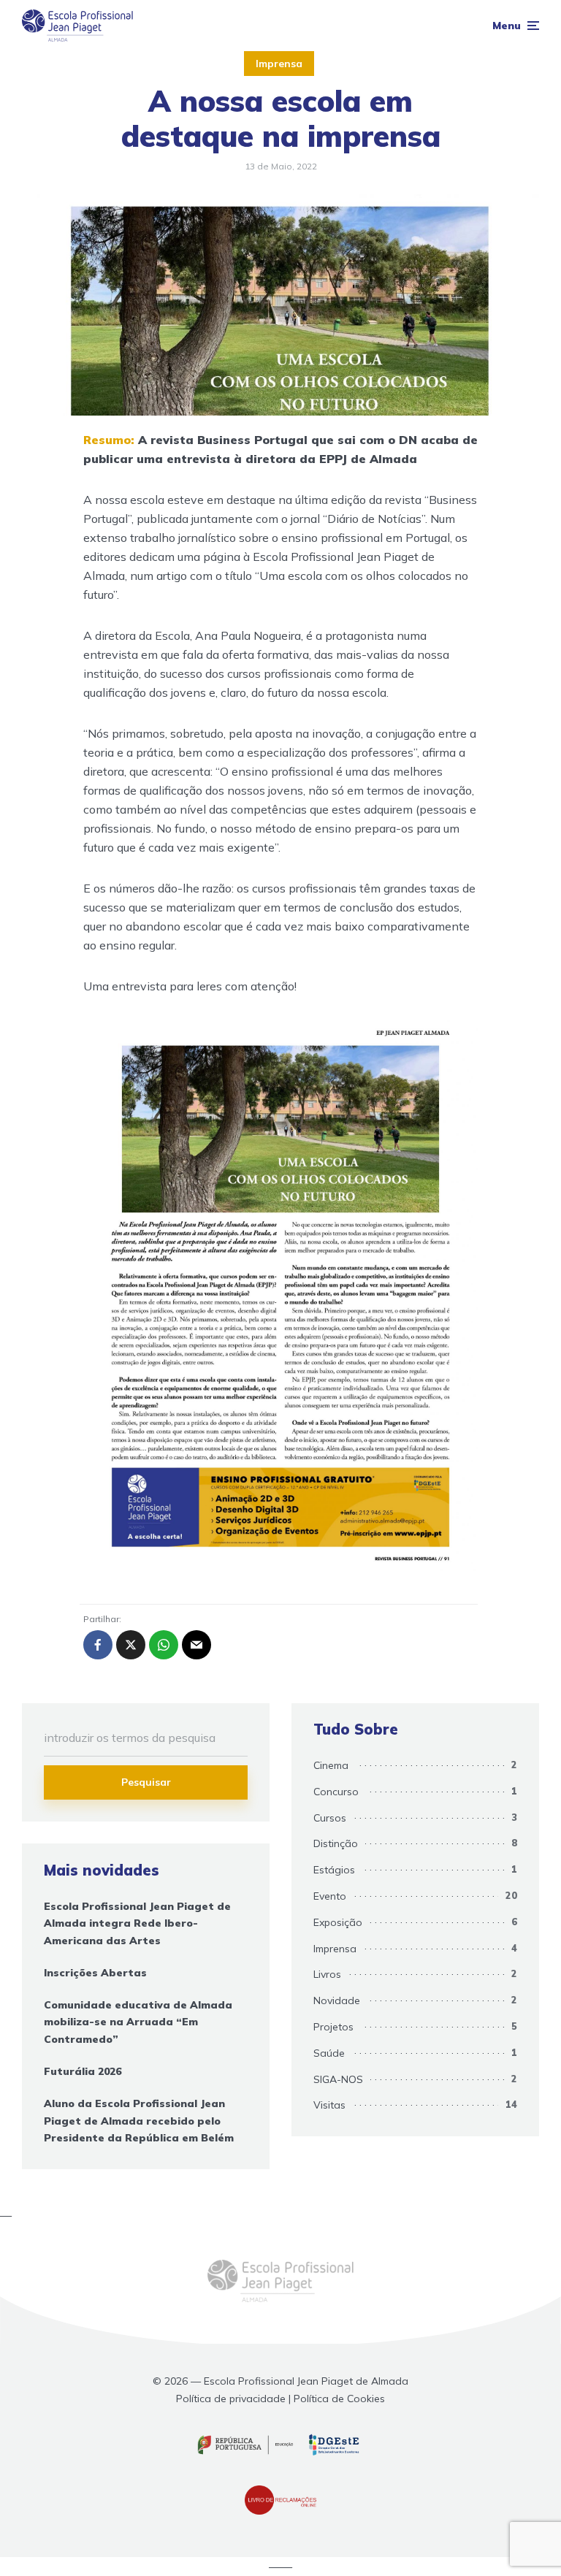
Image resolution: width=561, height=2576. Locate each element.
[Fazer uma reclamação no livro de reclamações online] (280, 2511)
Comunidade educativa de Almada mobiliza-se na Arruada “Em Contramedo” (138, 2022)
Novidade (337, 2000)
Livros (327, 1974)
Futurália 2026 (83, 2071)
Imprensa (279, 64)
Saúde (329, 2053)
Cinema (331, 1765)
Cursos (330, 1818)
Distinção (336, 1843)
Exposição (338, 1922)
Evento (330, 1896)
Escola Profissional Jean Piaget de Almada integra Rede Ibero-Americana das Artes (137, 1924)
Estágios (334, 1870)
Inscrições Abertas (95, 1973)
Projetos (333, 2027)
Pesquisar (146, 1782)
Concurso (336, 1792)
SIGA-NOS (338, 2079)
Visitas (329, 2105)
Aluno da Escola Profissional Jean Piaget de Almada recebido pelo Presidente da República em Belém (139, 2121)
